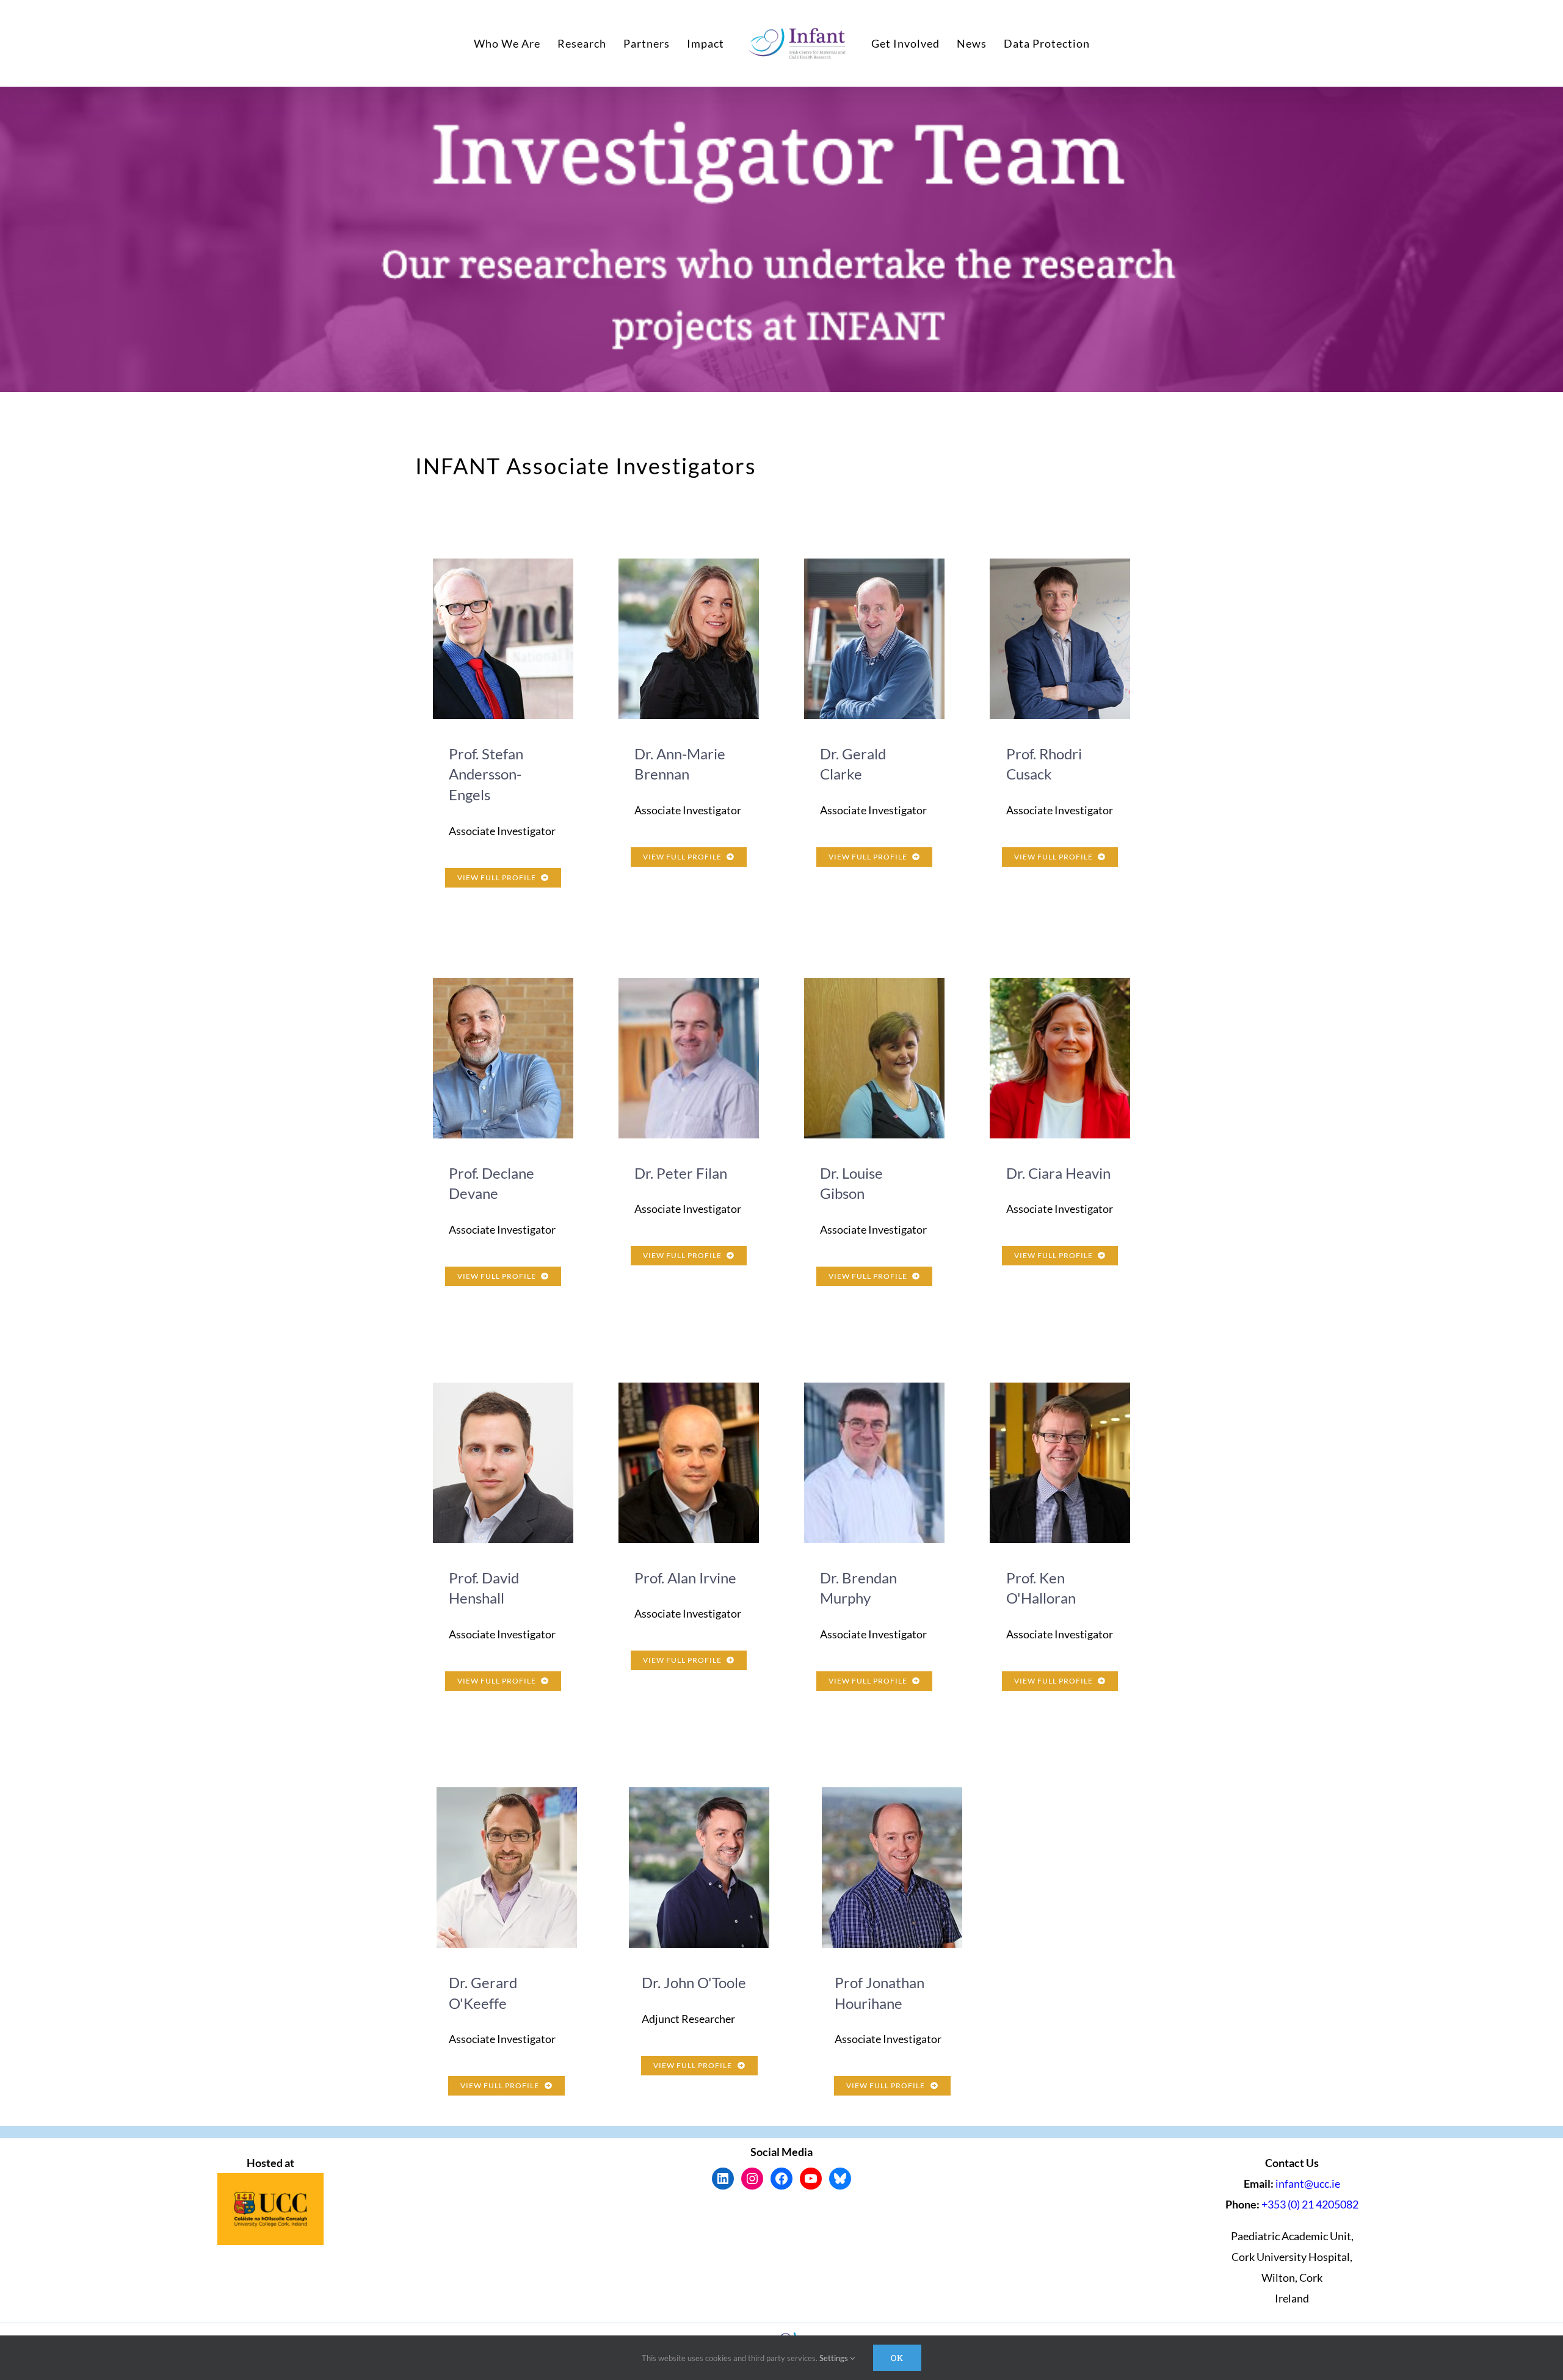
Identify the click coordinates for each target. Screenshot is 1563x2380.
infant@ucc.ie (1308, 2183)
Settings (835, 2358)
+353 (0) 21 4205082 (1310, 2204)
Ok (897, 2358)
